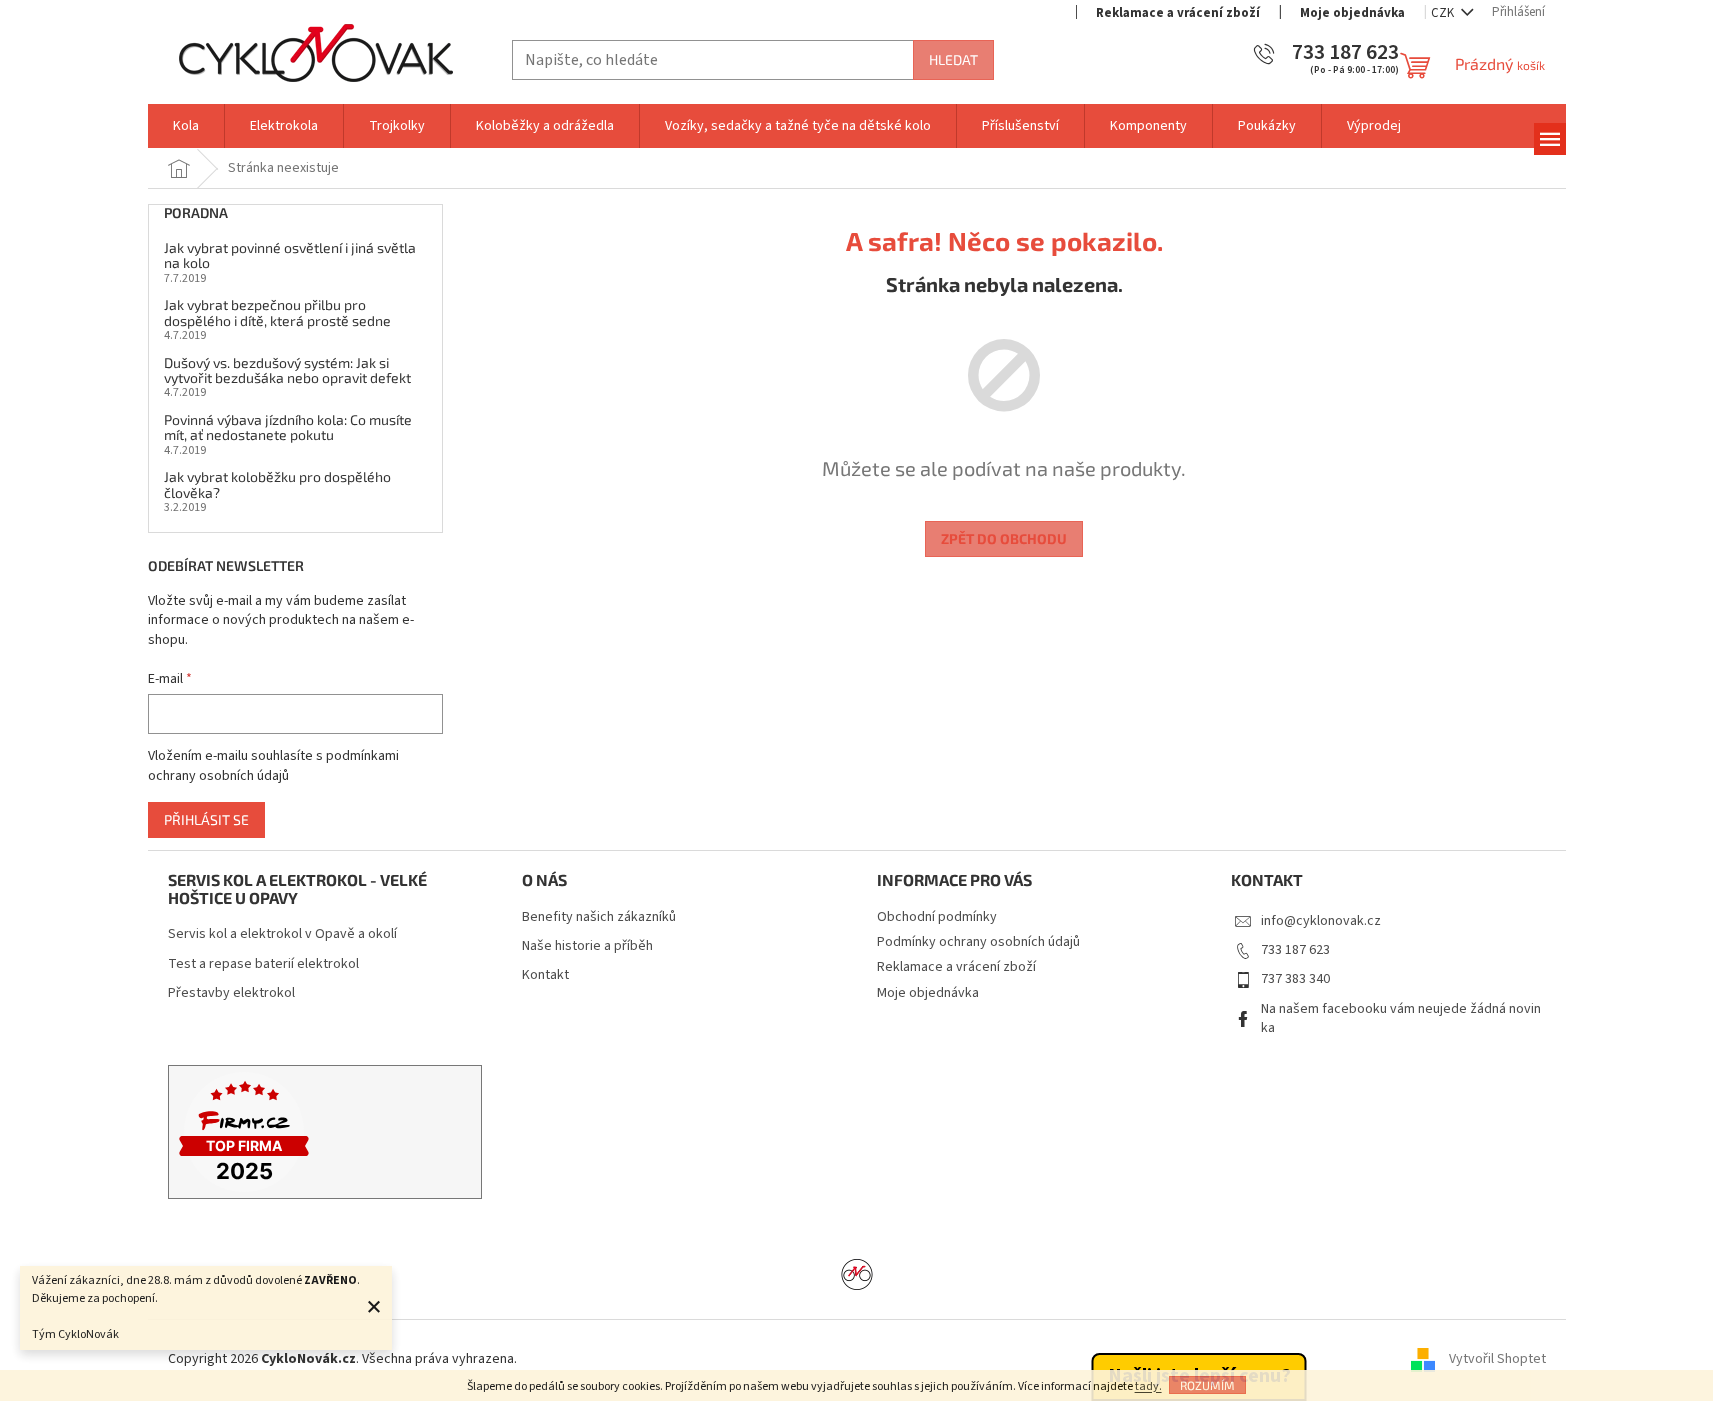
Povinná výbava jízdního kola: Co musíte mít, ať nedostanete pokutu (288, 427)
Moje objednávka (1352, 13)
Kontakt (545, 975)
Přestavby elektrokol (231, 993)
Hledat (953, 59)
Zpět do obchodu (1004, 538)
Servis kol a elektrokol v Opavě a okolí (282, 934)
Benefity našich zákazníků (599, 917)
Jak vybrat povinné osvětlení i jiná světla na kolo (290, 255)
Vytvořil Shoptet (1497, 1360)
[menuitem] (186, 126)
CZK (1444, 13)
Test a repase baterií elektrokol (263, 964)
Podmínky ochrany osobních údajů (978, 942)
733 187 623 (1295, 950)
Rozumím (1207, 1385)
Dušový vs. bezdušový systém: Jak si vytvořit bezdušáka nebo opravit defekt (287, 370)
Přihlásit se (206, 819)
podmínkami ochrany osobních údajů (273, 766)
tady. (1148, 1386)
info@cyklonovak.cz (1321, 921)
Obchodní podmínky (937, 917)
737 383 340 (1295, 979)
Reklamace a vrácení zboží (1178, 13)
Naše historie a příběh (587, 946)
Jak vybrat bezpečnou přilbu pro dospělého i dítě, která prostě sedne (277, 312)
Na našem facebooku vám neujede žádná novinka (1401, 1018)
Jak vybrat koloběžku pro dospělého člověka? (277, 484)
